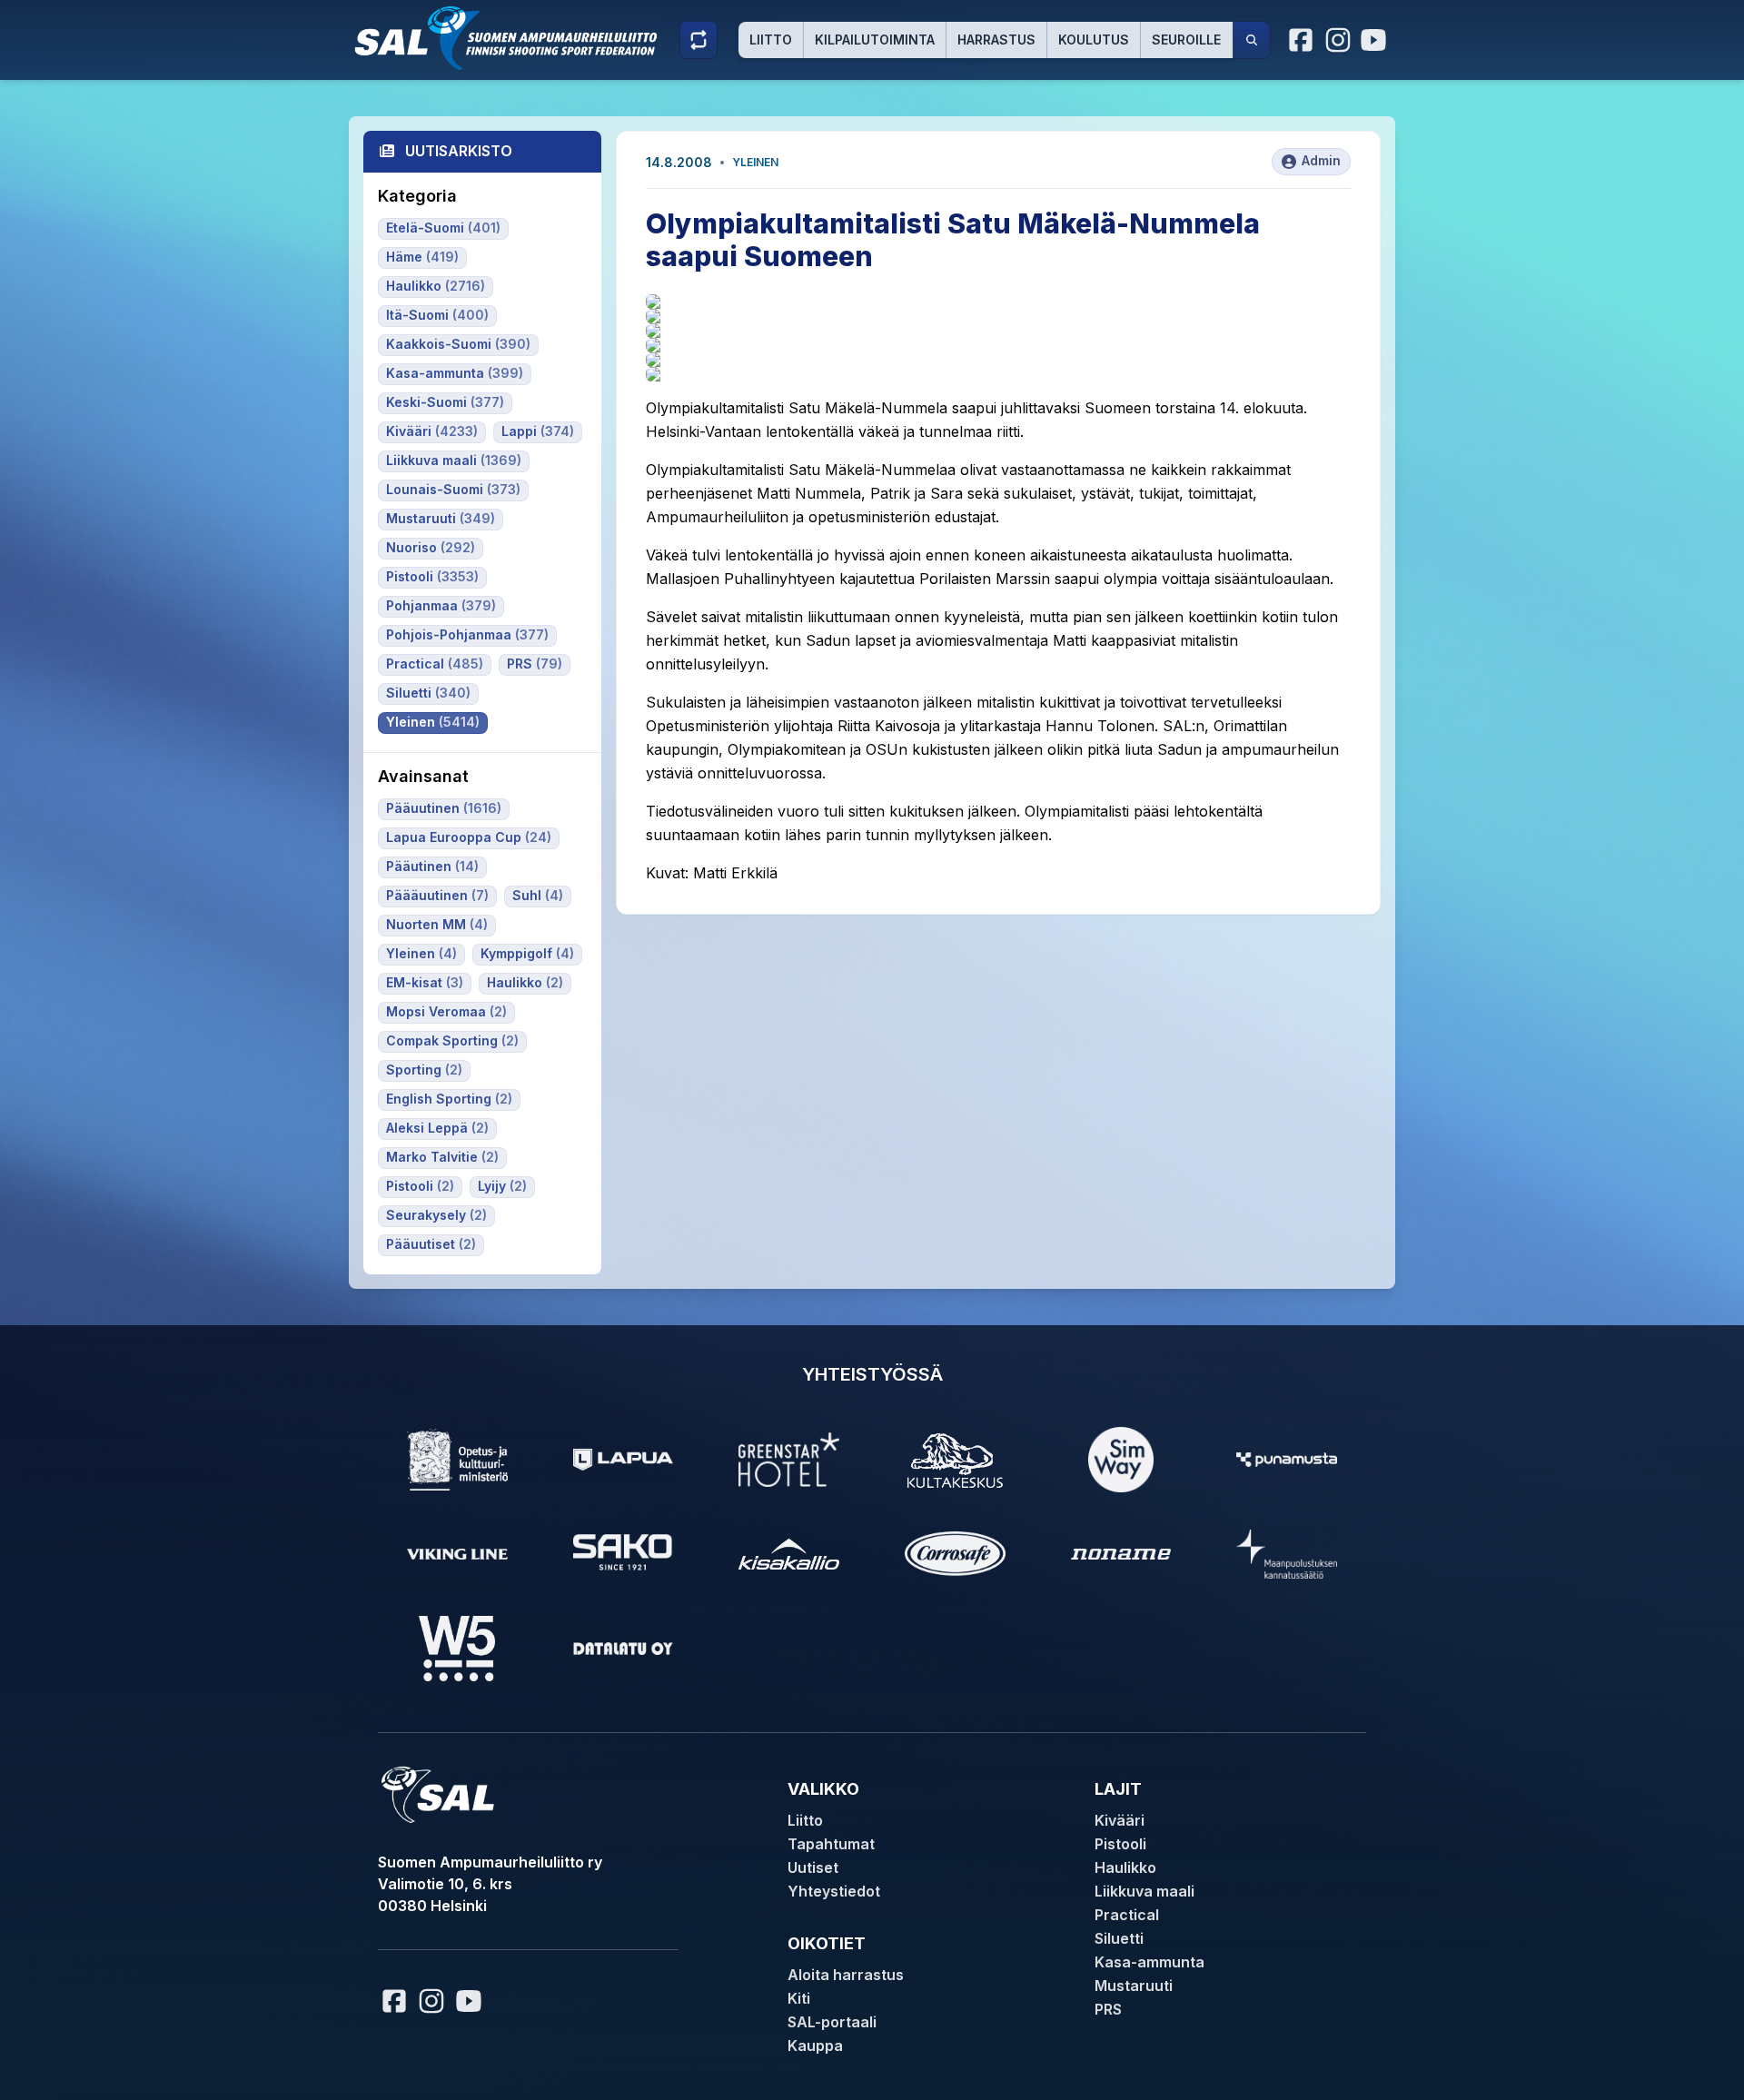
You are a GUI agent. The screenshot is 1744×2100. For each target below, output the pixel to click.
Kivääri (1120, 1820)
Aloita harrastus (846, 1975)
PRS (1108, 2009)
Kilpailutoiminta (875, 40)
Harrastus (996, 40)
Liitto (771, 40)
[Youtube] (1376, 40)
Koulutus (1094, 40)
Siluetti (1119, 1938)
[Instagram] (1338, 40)
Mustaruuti (1134, 1986)
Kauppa (815, 2046)
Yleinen (755, 162)
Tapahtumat (831, 1844)
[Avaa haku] (1252, 40)
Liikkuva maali (1144, 1891)
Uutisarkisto (459, 151)
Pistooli (1120, 1844)
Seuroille (1186, 40)
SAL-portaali (832, 2022)
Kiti (799, 1998)
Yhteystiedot (834, 1891)
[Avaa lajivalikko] (699, 40)
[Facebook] (1302, 40)
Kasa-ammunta (1149, 1962)
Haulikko (1125, 1867)
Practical (1127, 1915)
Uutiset (813, 1867)
